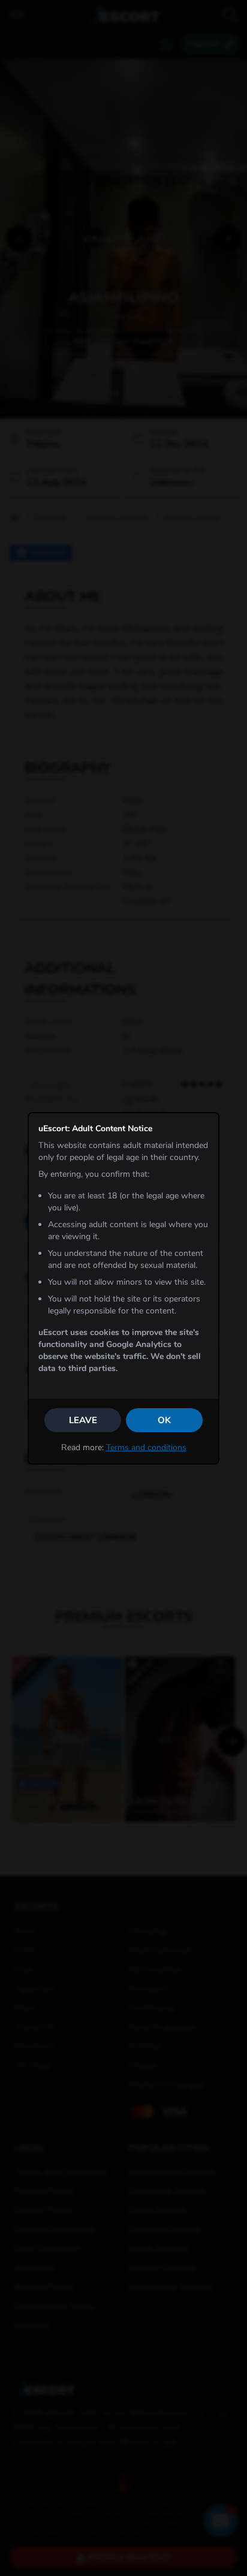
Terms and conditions (146, 1447)
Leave (83, 1420)
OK (164, 1420)
